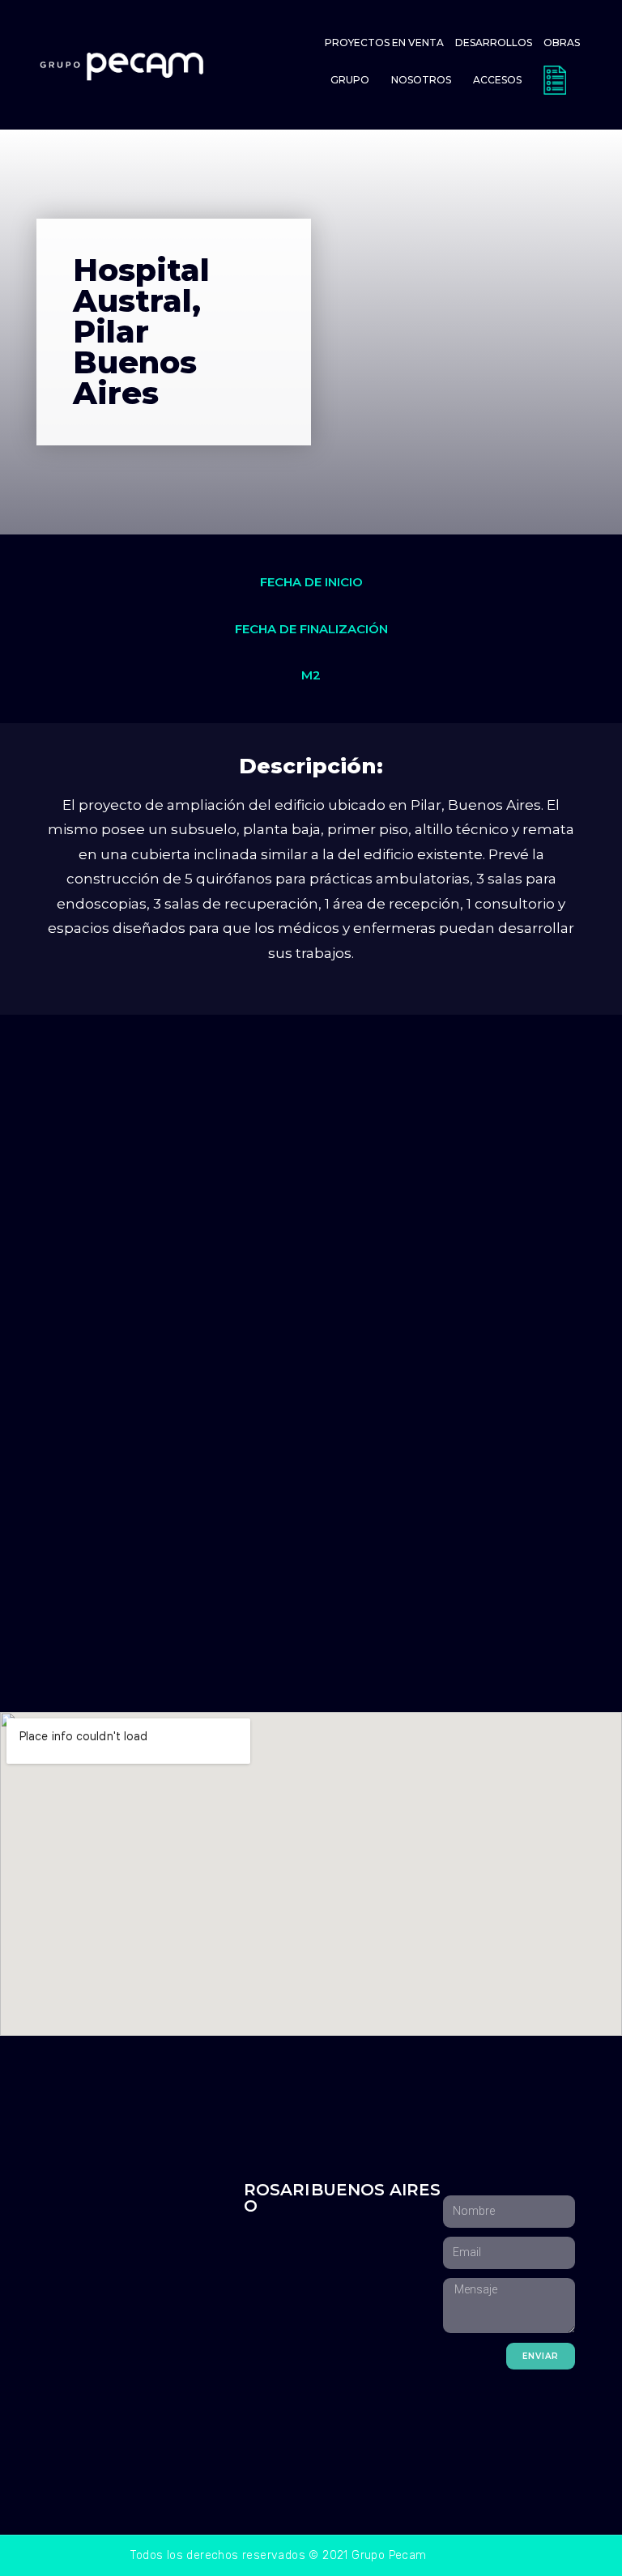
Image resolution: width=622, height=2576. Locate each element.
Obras (562, 43)
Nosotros (421, 80)
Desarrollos (494, 43)
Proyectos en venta (384, 43)
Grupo (350, 80)
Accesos (497, 80)
